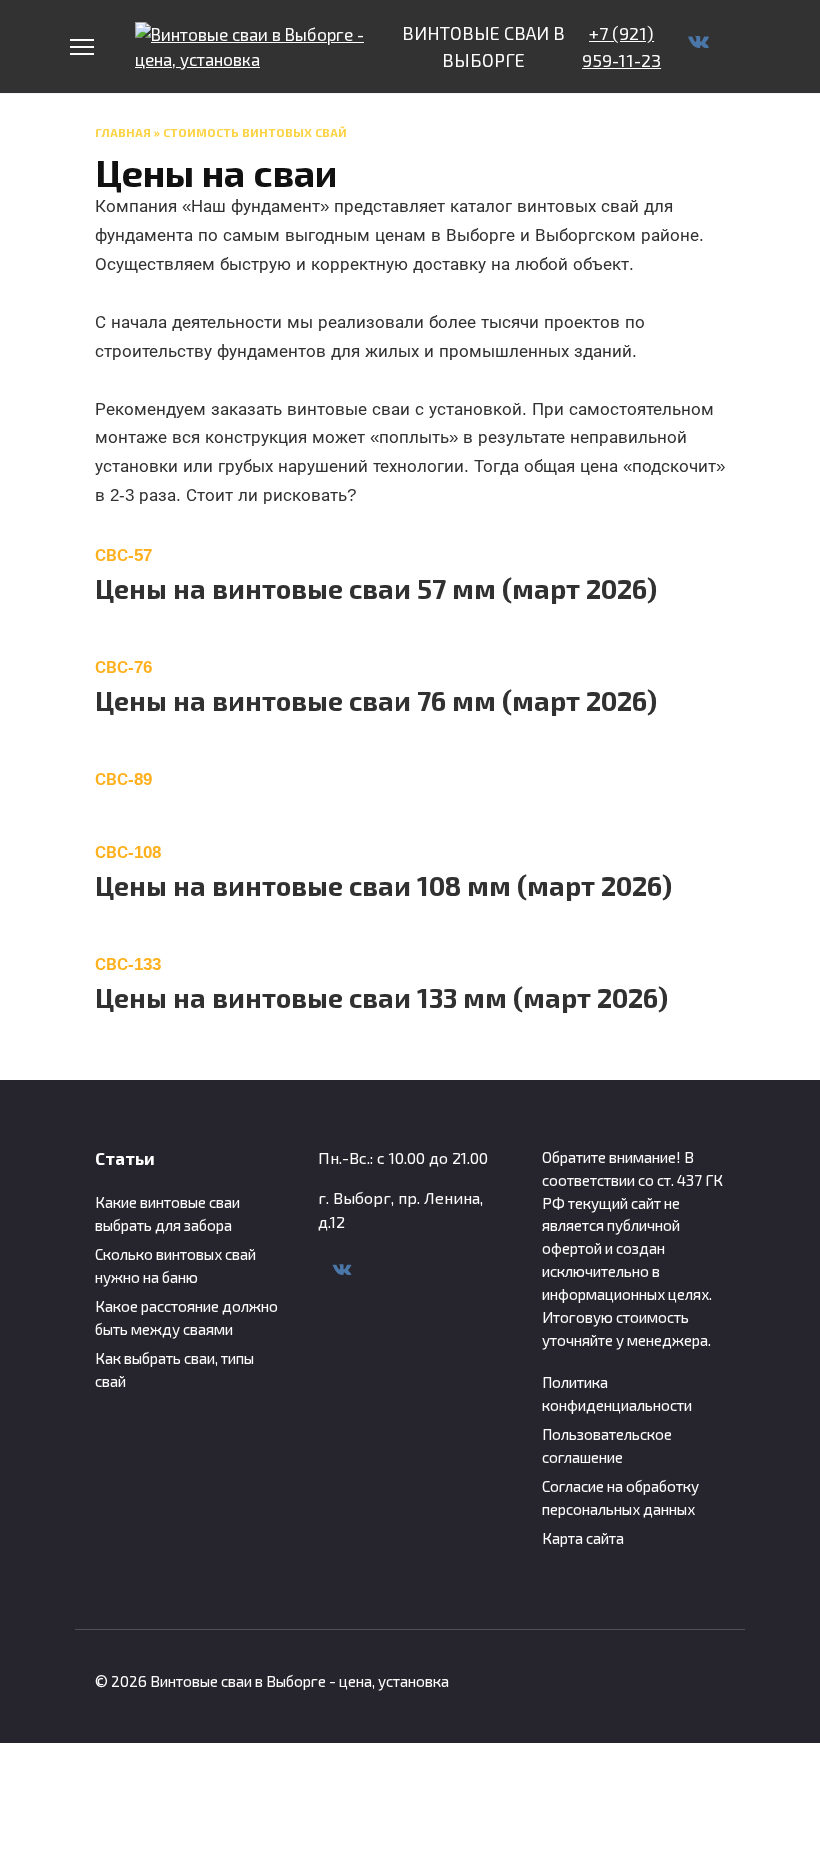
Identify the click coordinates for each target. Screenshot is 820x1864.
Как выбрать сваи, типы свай (174, 1369)
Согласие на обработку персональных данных (620, 1497)
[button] (410, 555)
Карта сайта (583, 1538)
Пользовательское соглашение (607, 1445)
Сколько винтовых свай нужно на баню (175, 1265)
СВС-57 (123, 555)
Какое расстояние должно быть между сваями (186, 1317)
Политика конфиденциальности (617, 1393)
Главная (123, 132)
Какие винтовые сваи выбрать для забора (167, 1213)
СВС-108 (128, 852)
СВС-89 (123, 779)
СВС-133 (128, 964)
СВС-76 (123, 667)
